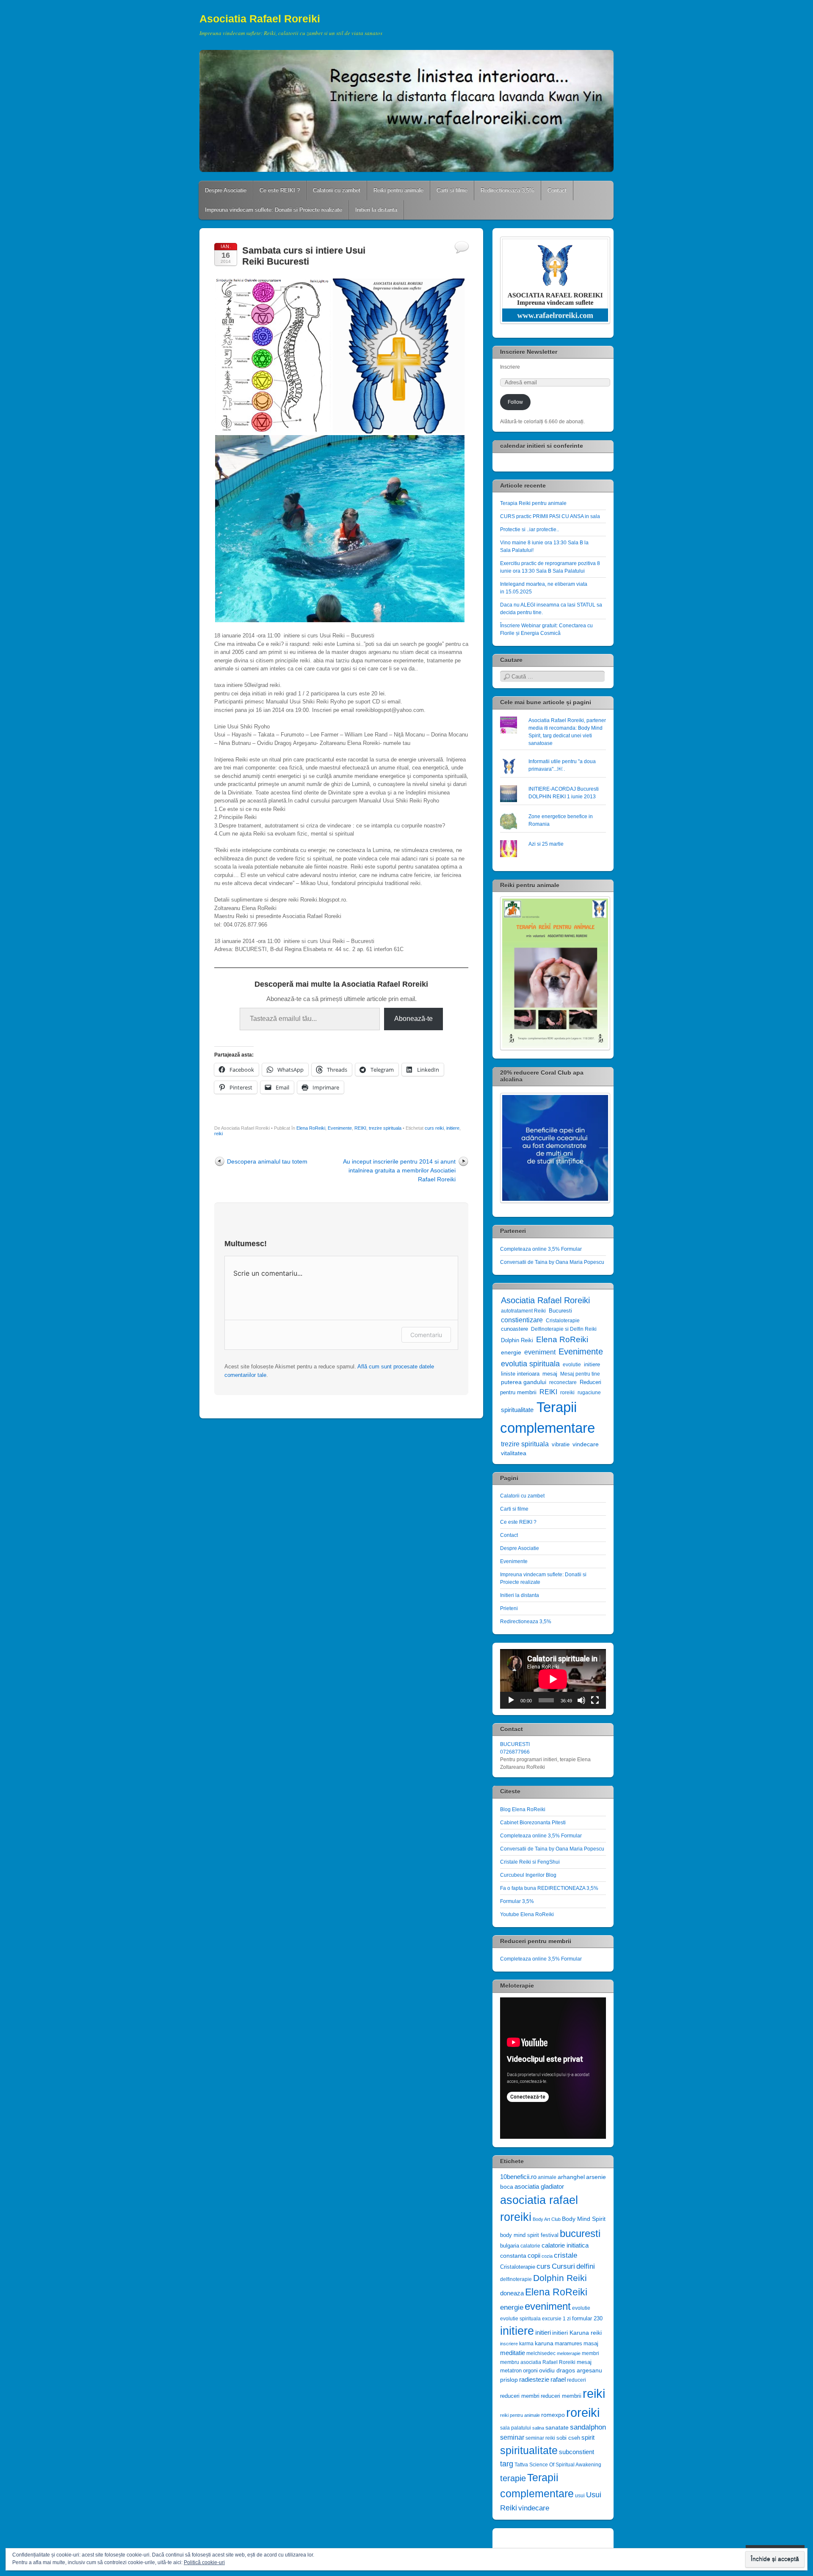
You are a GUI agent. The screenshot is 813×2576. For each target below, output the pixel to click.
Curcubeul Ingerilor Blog (528, 1875)
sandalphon (588, 2427)
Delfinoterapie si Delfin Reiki (564, 1329)
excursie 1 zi (556, 2319)
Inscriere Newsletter (529, 352)
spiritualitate (517, 1410)
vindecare (586, 1444)
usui (580, 2496)
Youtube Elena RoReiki (527, 1914)
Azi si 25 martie (546, 844)
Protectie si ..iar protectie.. (530, 530)
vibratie (561, 1444)
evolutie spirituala (520, 2319)
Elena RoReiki (311, 1128)
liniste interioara (520, 1374)
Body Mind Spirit (584, 2219)
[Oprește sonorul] (581, 1700)
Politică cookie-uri (204, 2562)
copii (534, 2256)
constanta (513, 2256)
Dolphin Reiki (517, 1340)
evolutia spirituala (530, 1364)
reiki (218, 1134)
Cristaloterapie (563, 1321)
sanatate (557, 2428)
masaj (591, 2343)
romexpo (553, 2415)
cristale (566, 2255)
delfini (586, 2266)
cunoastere (514, 1329)
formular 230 (587, 2318)
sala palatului (516, 2428)
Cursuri (563, 2266)
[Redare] (511, 1700)
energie (511, 1352)
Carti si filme (452, 190)
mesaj (550, 1374)
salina (538, 2428)
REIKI (360, 1128)
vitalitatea (514, 1453)
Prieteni (509, 1608)
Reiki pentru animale (398, 190)
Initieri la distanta (376, 210)
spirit (588, 2438)
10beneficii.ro (518, 2177)
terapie (513, 2478)
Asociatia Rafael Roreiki (260, 19)
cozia (547, 2256)
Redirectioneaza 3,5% (507, 190)
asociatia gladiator (539, 2186)
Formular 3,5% (517, 1901)
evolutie (572, 1365)
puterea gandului (524, 1382)
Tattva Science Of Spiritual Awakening (558, 2465)
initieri (543, 2332)
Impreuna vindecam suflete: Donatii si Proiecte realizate (274, 210)
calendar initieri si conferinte (542, 446)
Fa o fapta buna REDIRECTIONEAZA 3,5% (549, 1888)
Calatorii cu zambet (337, 190)
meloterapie (569, 2353)
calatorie (530, 2246)
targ (507, 2464)
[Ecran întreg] (595, 1700)
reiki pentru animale (520, 2415)
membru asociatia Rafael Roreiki (538, 2362)
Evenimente (340, 1128)
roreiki (567, 1393)
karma (526, 2344)
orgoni (530, 2371)
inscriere (509, 2344)
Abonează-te (413, 1019)
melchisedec (541, 2353)
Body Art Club (547, 2219)
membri (590, 2353)
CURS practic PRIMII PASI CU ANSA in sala (550, 516)
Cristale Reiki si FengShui (530, 1862)
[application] (553, 1679)
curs (543, 2266)
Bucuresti (560, 1311)
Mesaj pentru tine (580, 1374)
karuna (544, 2343)
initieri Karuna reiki (577, 2333)
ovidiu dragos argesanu (571, 2371)
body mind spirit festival (529, 2235)
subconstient (577, 2452)
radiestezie (534, 2379)
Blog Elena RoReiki (523, 1809)
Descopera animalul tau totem (267, 1161)
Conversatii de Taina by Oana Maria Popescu (552, 1262)
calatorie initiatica (565, 2245)
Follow (515, 402)
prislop (509, 2380)
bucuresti (580, 2233)
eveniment (540, 1352)
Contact (557, 190)
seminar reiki (540, 2438)
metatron (511, 2371)
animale (547, 2177)
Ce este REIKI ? (280, 190)
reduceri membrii (561, 2396)
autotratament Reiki (523, 1311)
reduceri (577, 2380)
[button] (273, 356)
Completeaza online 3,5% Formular (541, 1249)
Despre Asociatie (226, 190)
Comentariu (426, 1335)
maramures (568, 2343)
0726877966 (515, 1752)
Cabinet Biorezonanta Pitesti (533, 1823)
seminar (512, 2437)
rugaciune (589, 1393)
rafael (558, 2379)
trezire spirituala (385, 1128)
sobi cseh (568, 2438)
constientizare (522, 1320)
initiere (453, 1128)
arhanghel (571, 2177)
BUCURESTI (515, 1744)
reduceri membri (520, 2396)
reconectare (563, 1382)
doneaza (512, 2293)
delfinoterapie (516, 2279)
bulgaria (510, 2246)
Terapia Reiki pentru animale (533, 503)
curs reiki (434, 1128)
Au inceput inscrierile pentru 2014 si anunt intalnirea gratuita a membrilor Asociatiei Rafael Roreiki (399, 1170)
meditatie (513, 2353)
